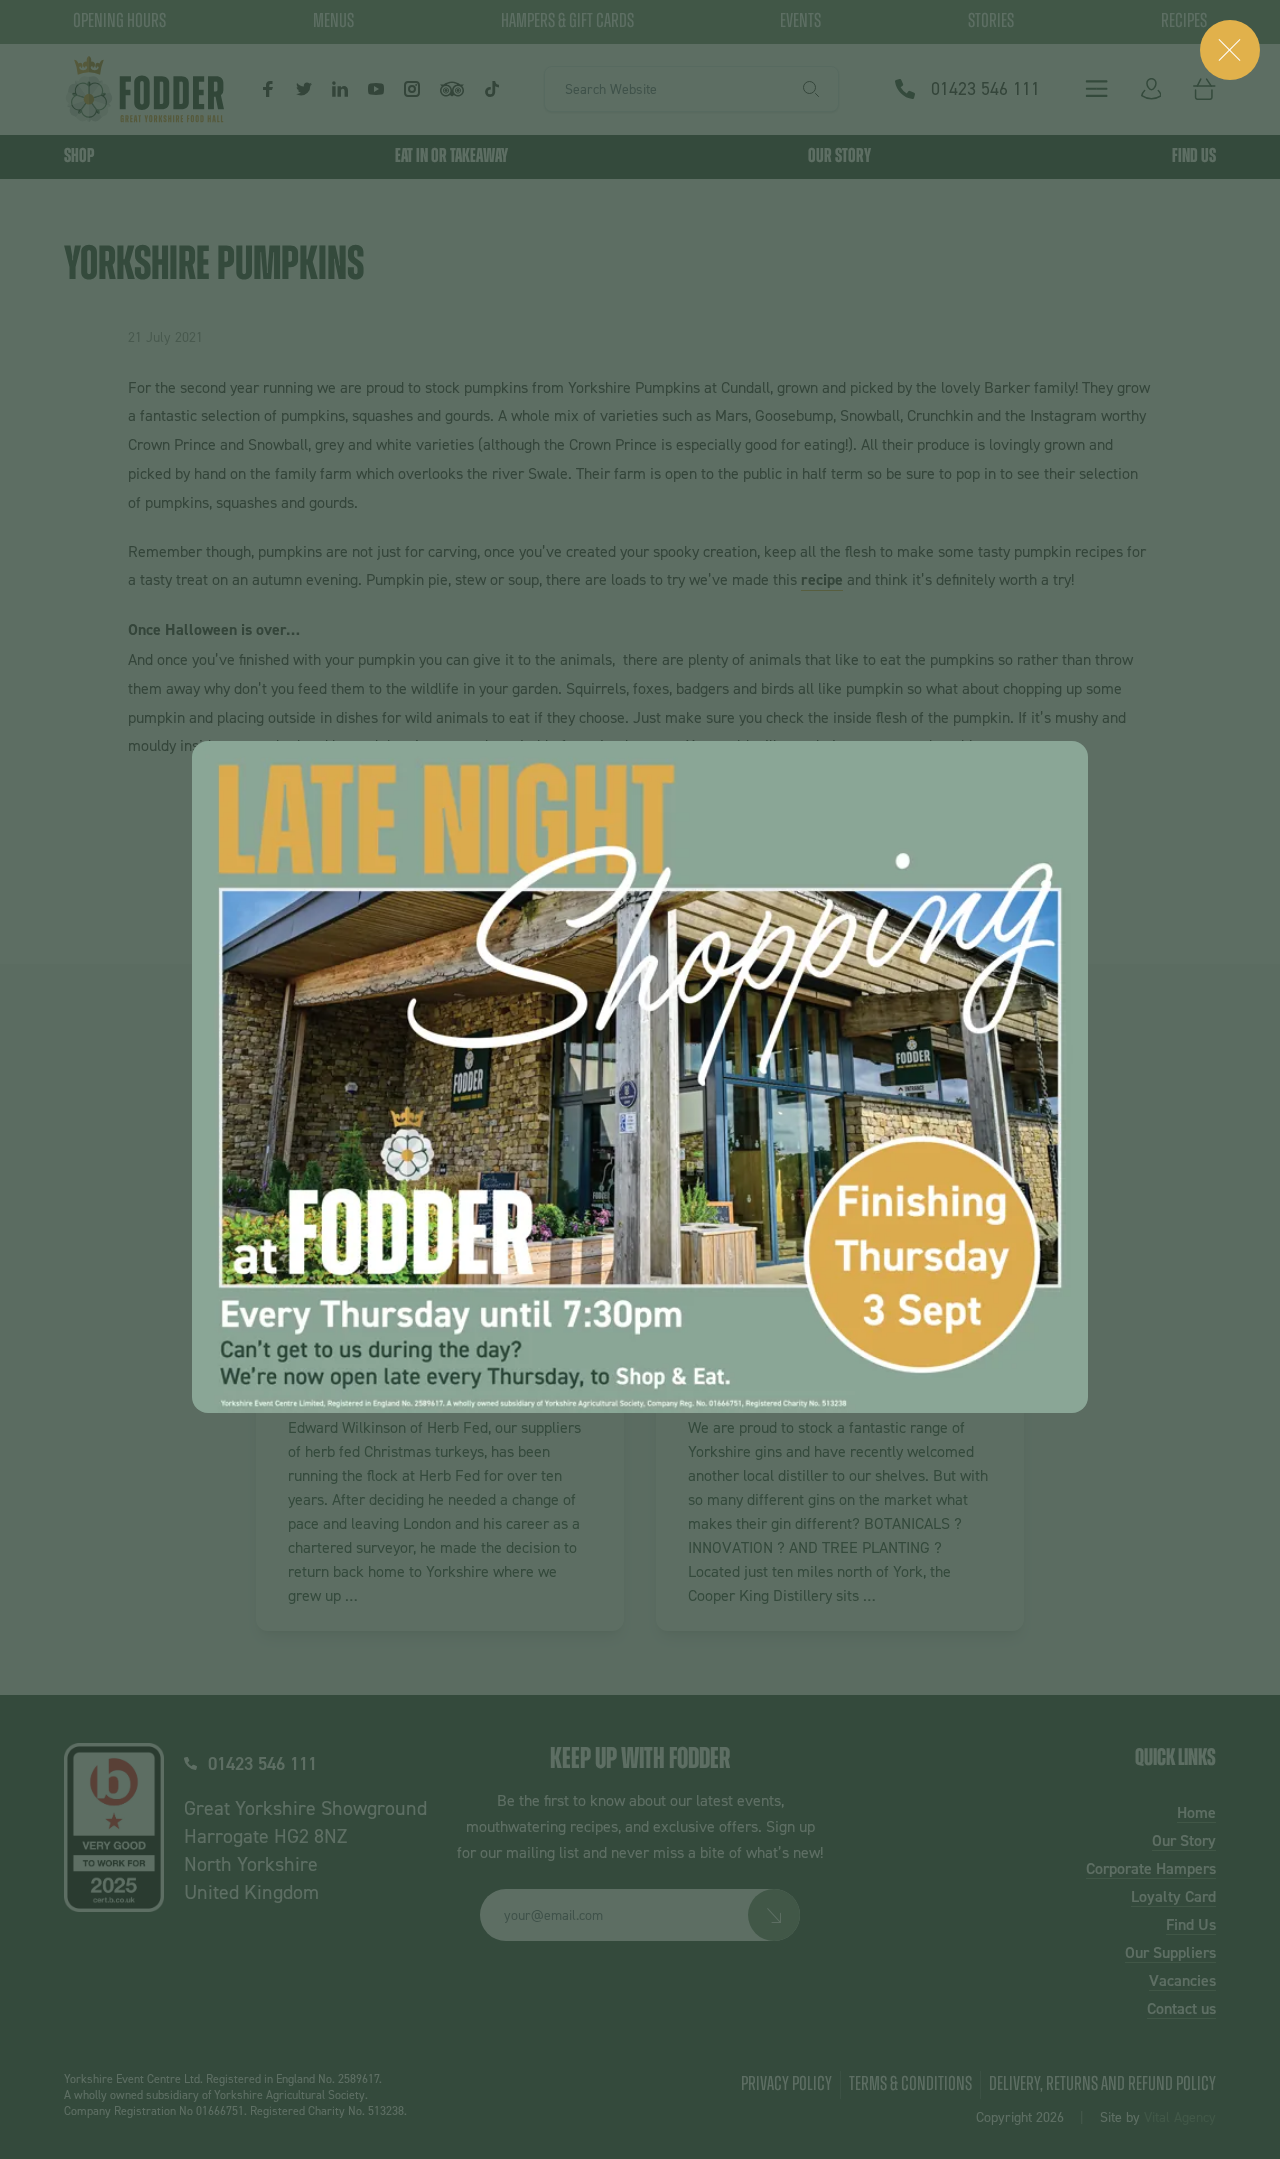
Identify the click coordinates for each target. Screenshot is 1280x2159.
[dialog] (640, 1077)
